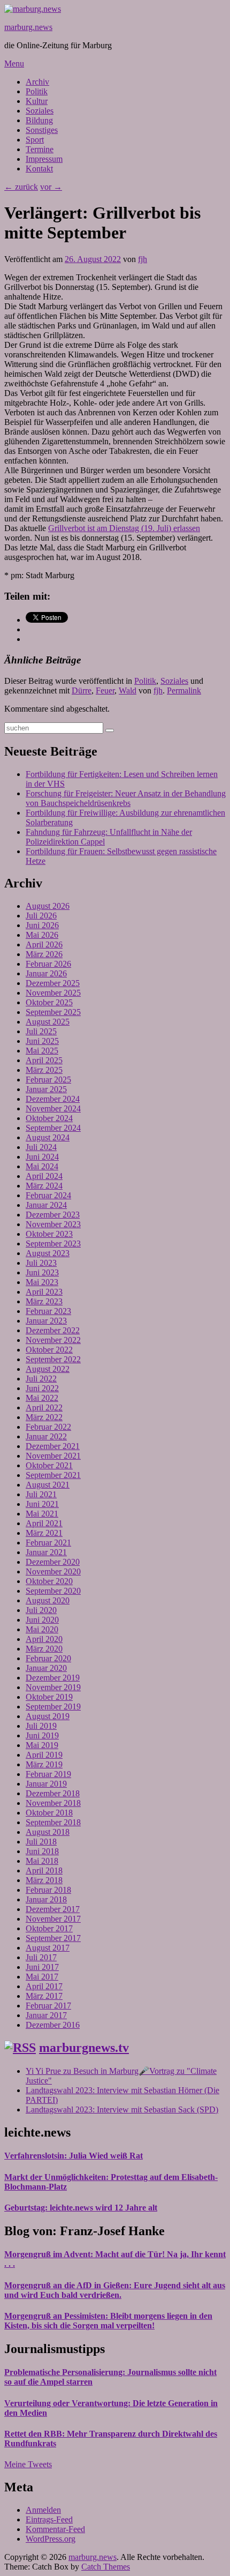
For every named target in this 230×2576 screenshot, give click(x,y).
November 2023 (53, 1224)
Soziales (40, 111)
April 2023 (44, 1292)
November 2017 (53, 1919)
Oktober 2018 (49, 1813)
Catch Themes (106, 2567)
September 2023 (53, 1244)
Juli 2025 (41, 1031)
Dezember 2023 (53, 1215)
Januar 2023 (46, 1321)
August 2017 (48, 1948)
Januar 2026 (46, 973)
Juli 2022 (41, 1379)
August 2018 (48, 1832)
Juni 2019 (42, 1735)
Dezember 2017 (53, 1909)
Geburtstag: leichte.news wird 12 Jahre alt (81, 2208)
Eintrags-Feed (49, 2519)
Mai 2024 (42, 1166)
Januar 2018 (46, 1899)
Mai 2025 (42, 1051)
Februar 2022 (48, 1427)
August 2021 (48, 1485)
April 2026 (44, 944)
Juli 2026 (41, 916)
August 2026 (48, 906)
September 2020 (53, 1591)
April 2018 (44, 1871)
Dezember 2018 (53, 1793)
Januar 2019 (46, 1784)
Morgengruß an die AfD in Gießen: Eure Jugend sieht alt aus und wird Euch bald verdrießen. (115, 2290)
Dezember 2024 (53, 1099)
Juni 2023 (42, 1272)
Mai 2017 (42, 1977)
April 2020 (44, 1639)
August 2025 (48, 1022)
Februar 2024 (48, 1195)
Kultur (37, 101)
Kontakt (39, 169)
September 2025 (53, 1012)
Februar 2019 (48, 1774)
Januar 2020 (46, 1668)
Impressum (44, 159)
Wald (128, 690)
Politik (37, 91)
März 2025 (44, 1070)
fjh (143, 259)
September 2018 (53, 1822)
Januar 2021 (46, 1552)
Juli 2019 (41, 1726)
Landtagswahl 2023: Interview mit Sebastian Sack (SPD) (122, 2110)
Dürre (82, 690)
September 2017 (53, 1938)
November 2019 (53, 1687)
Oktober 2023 (49, 1234)
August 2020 (48, 1600)
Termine (40, 149)
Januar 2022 (46, 1436)
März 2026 (44, 954)
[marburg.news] (33, 9)
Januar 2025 (46, 1089)
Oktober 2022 (49, 1350)
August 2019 (48, 1716)
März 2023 (44, 1301)
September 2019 (53, 1707)
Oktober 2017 (49, 1928)
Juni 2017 (42, 1967)
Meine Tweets (28, 2464)
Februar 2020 (48, 1658)
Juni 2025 (42, 1041)
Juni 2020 (42, 1620)
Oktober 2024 (49, 1118)
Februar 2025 (48, 1080)
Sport (35, 140)
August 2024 (48, 1137)
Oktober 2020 (49, 1581)
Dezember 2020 (53, 1562)
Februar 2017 (48, 2006)
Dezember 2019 (53, 1678)
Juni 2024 (42, 1157)
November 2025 (53, 993)
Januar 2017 (46, 2015)
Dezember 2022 (53, 1330)
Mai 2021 (42, 1514)
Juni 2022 (42, 1388)
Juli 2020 (41, 1610)
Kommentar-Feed (55, 2529)
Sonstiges (42, 130)
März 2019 (44, 1764)
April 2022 (44, 1408)
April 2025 (44, 1060)
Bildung (39, 120)
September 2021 (53, 1475)
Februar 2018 (48, 1890)
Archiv (37, 82)
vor (51, 187)
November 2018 (53, 1803)
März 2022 (44, 1417)
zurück (21, 187)
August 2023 (48, 1253)
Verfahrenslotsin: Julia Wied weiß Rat (74, 2156)
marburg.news (28, 27)
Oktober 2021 (49, 1465)
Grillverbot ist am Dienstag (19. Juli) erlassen (124, 528)
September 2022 (53, 1359)
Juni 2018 (42, 1851)
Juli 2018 (41, 1842)
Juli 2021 (41, 1494)
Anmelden (43, 2510)
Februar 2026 (48, 964)
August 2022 (48, 1369)
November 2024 (53, 1108)
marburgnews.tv (84, 2048)
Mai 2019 (42, 1745)
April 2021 (44, 1523)
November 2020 (53, 1571)
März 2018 (44, 1880)
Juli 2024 (41, 1147)
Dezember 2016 (53, 2025)
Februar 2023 (48, 1311)
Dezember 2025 (53, 983)
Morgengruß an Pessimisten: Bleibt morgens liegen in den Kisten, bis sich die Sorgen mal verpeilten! (108, 2321)
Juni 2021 (42, 1504)
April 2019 (44, 1755)
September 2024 (53, 1128)
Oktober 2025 (49, 1002)
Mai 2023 (42, 1282)
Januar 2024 (46, 1205)
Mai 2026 (42, 935)
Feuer (105, 690)
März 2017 (44, 1996)
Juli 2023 (41, 1263)
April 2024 (44, 1176)
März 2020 (44, 1649)
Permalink (184, 690)
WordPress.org (51, 2539)
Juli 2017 (41, 1957)
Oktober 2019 (49, 1697)
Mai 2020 (42, 1629)
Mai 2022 (42, 1398)
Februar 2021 (48, 1543)
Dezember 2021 (53, 1446)
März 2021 (44, 1533)
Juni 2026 (42, 925)
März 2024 (44, 1186)
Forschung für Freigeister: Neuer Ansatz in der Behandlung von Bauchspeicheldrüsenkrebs (126, 798)
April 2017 (44, 1986)
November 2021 (53, 1456)
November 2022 (53, 1340)
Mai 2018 (42, 1861)
